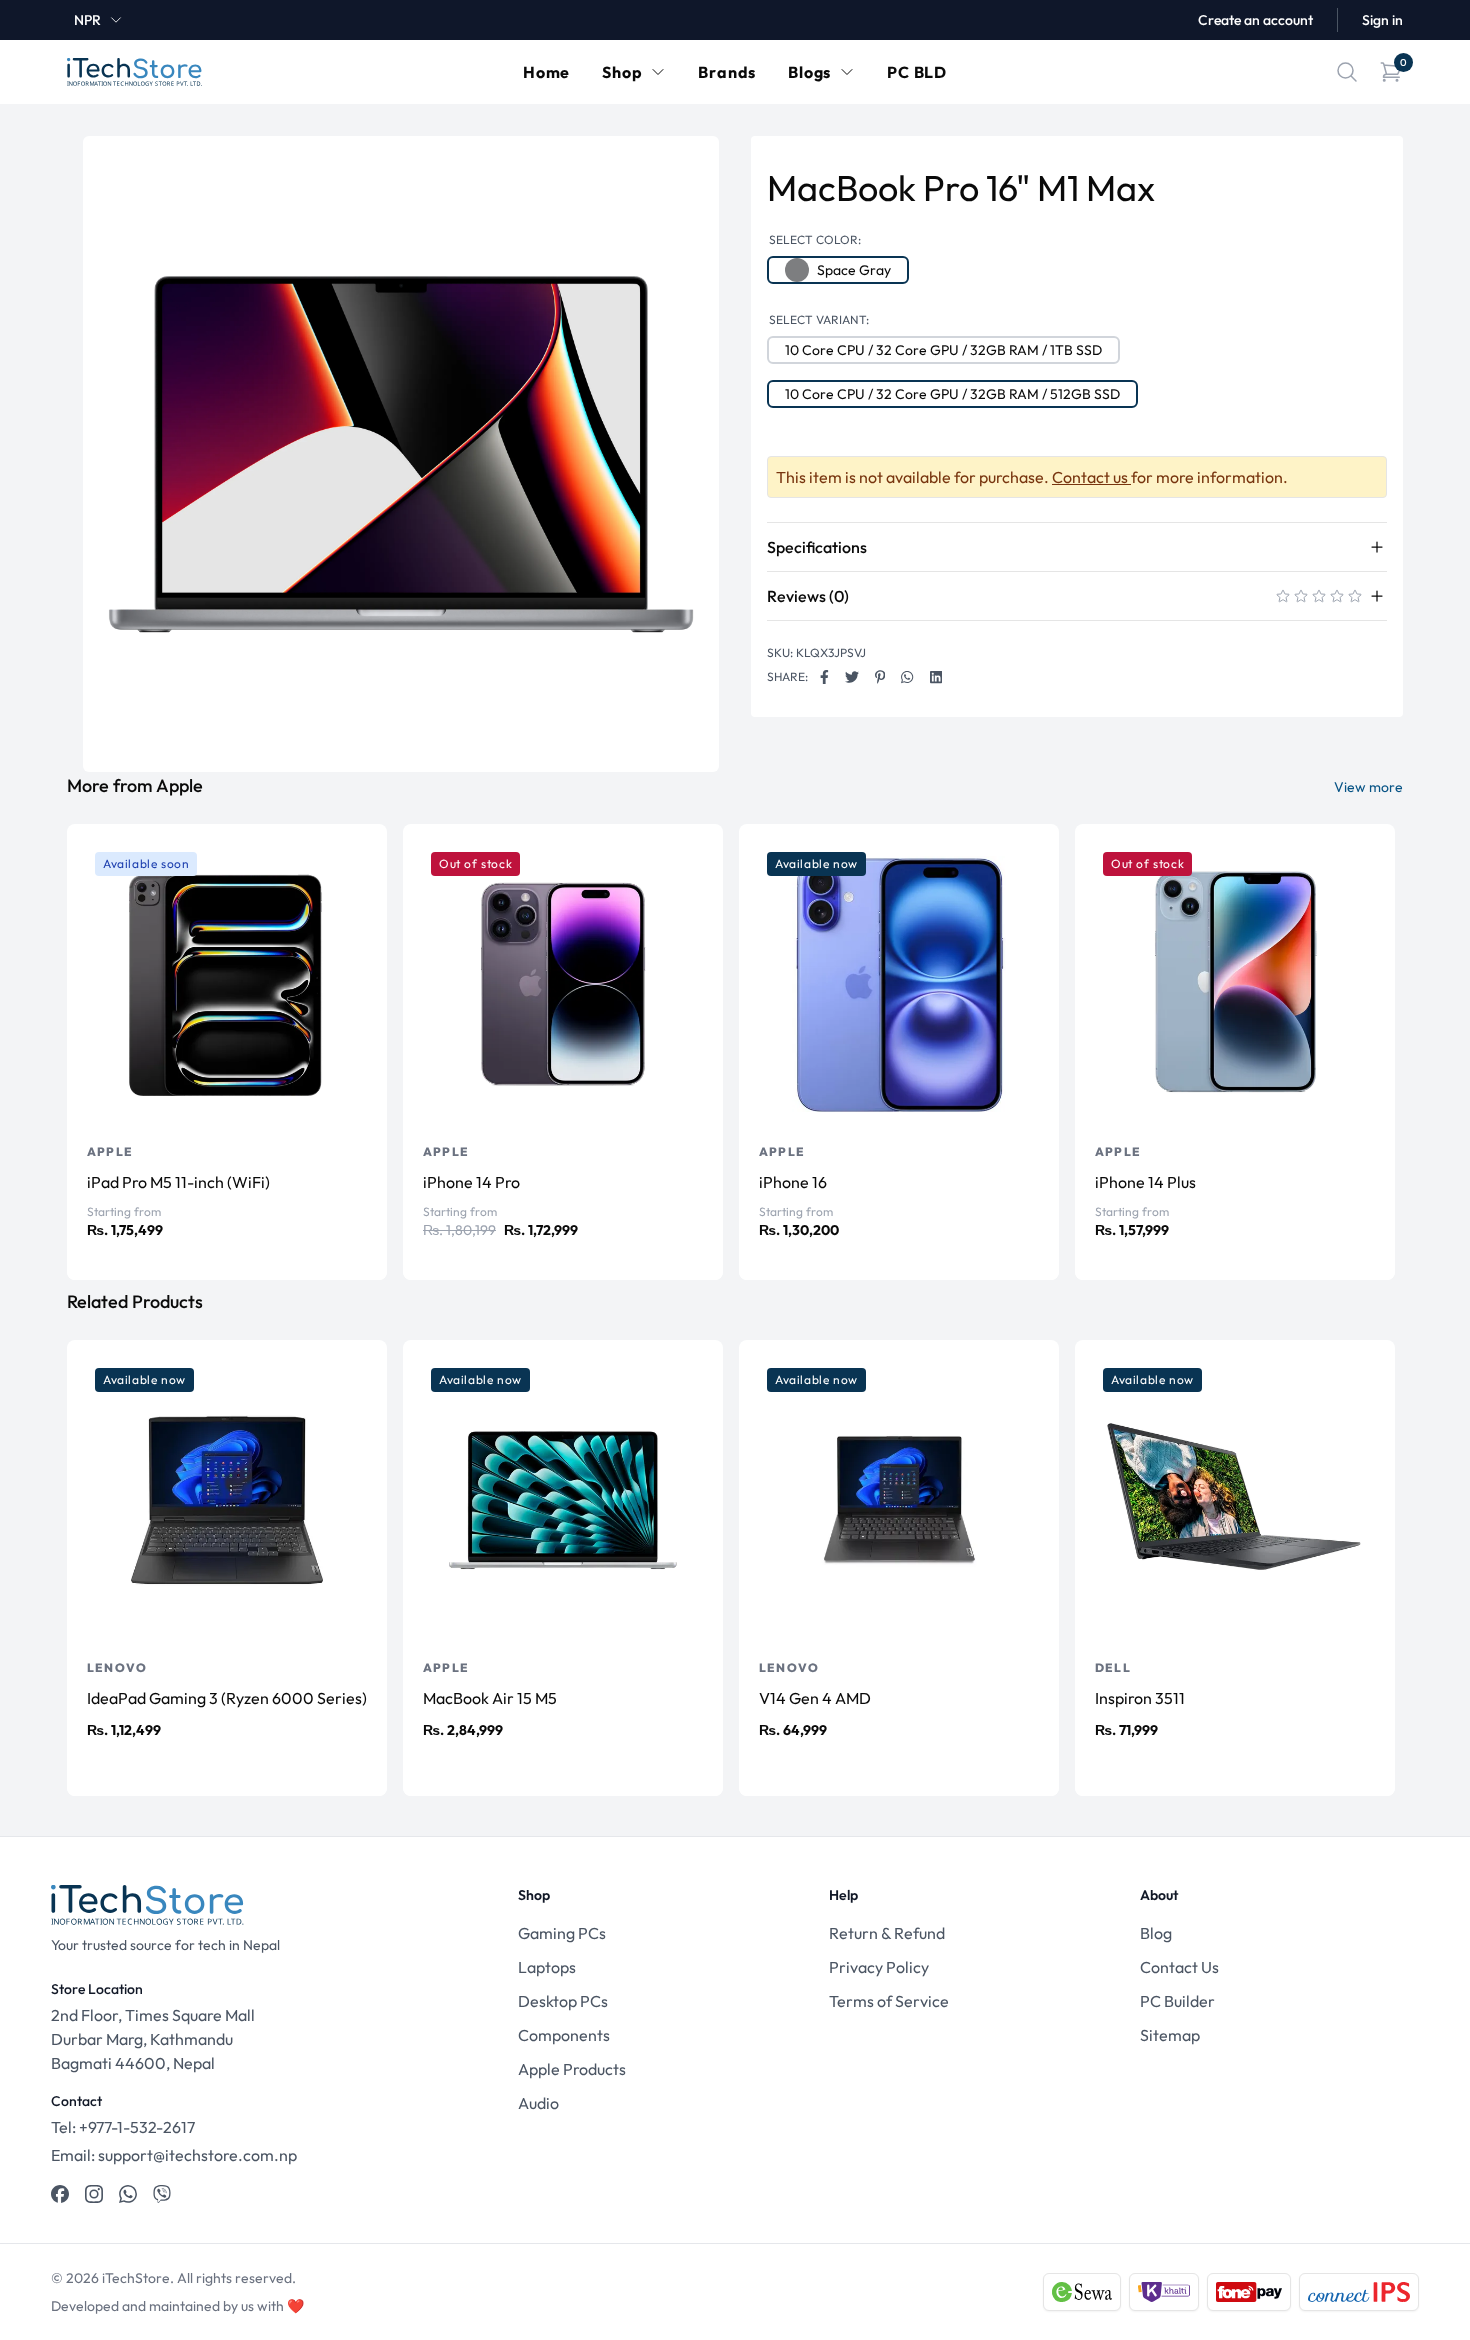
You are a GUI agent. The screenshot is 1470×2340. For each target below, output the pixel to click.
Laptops (547, 1967)
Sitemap (1170, 2035)
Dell (1113, 1667)
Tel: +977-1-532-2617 (123, 2127)
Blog (1156, 1933)
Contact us (1091, 477)
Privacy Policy (879, 1967)
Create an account (1255, 20)
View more (1368, 787)
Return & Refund (887, 1933)
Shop (622, 72)
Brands (727, 72)
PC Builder (1177, 2001)
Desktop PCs (563, 2001)
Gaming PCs (562, 1933)
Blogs (809, 72)
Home (546, 72)
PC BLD (917, 72)
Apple (110, 1151)
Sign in (1382, 20)
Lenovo (117, 1667)
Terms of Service (889, 2001)
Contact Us (1179, 1967)
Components (564, 2035)
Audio (538, 2103)
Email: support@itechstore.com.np (174, 2155)
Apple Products (572, 2069)
